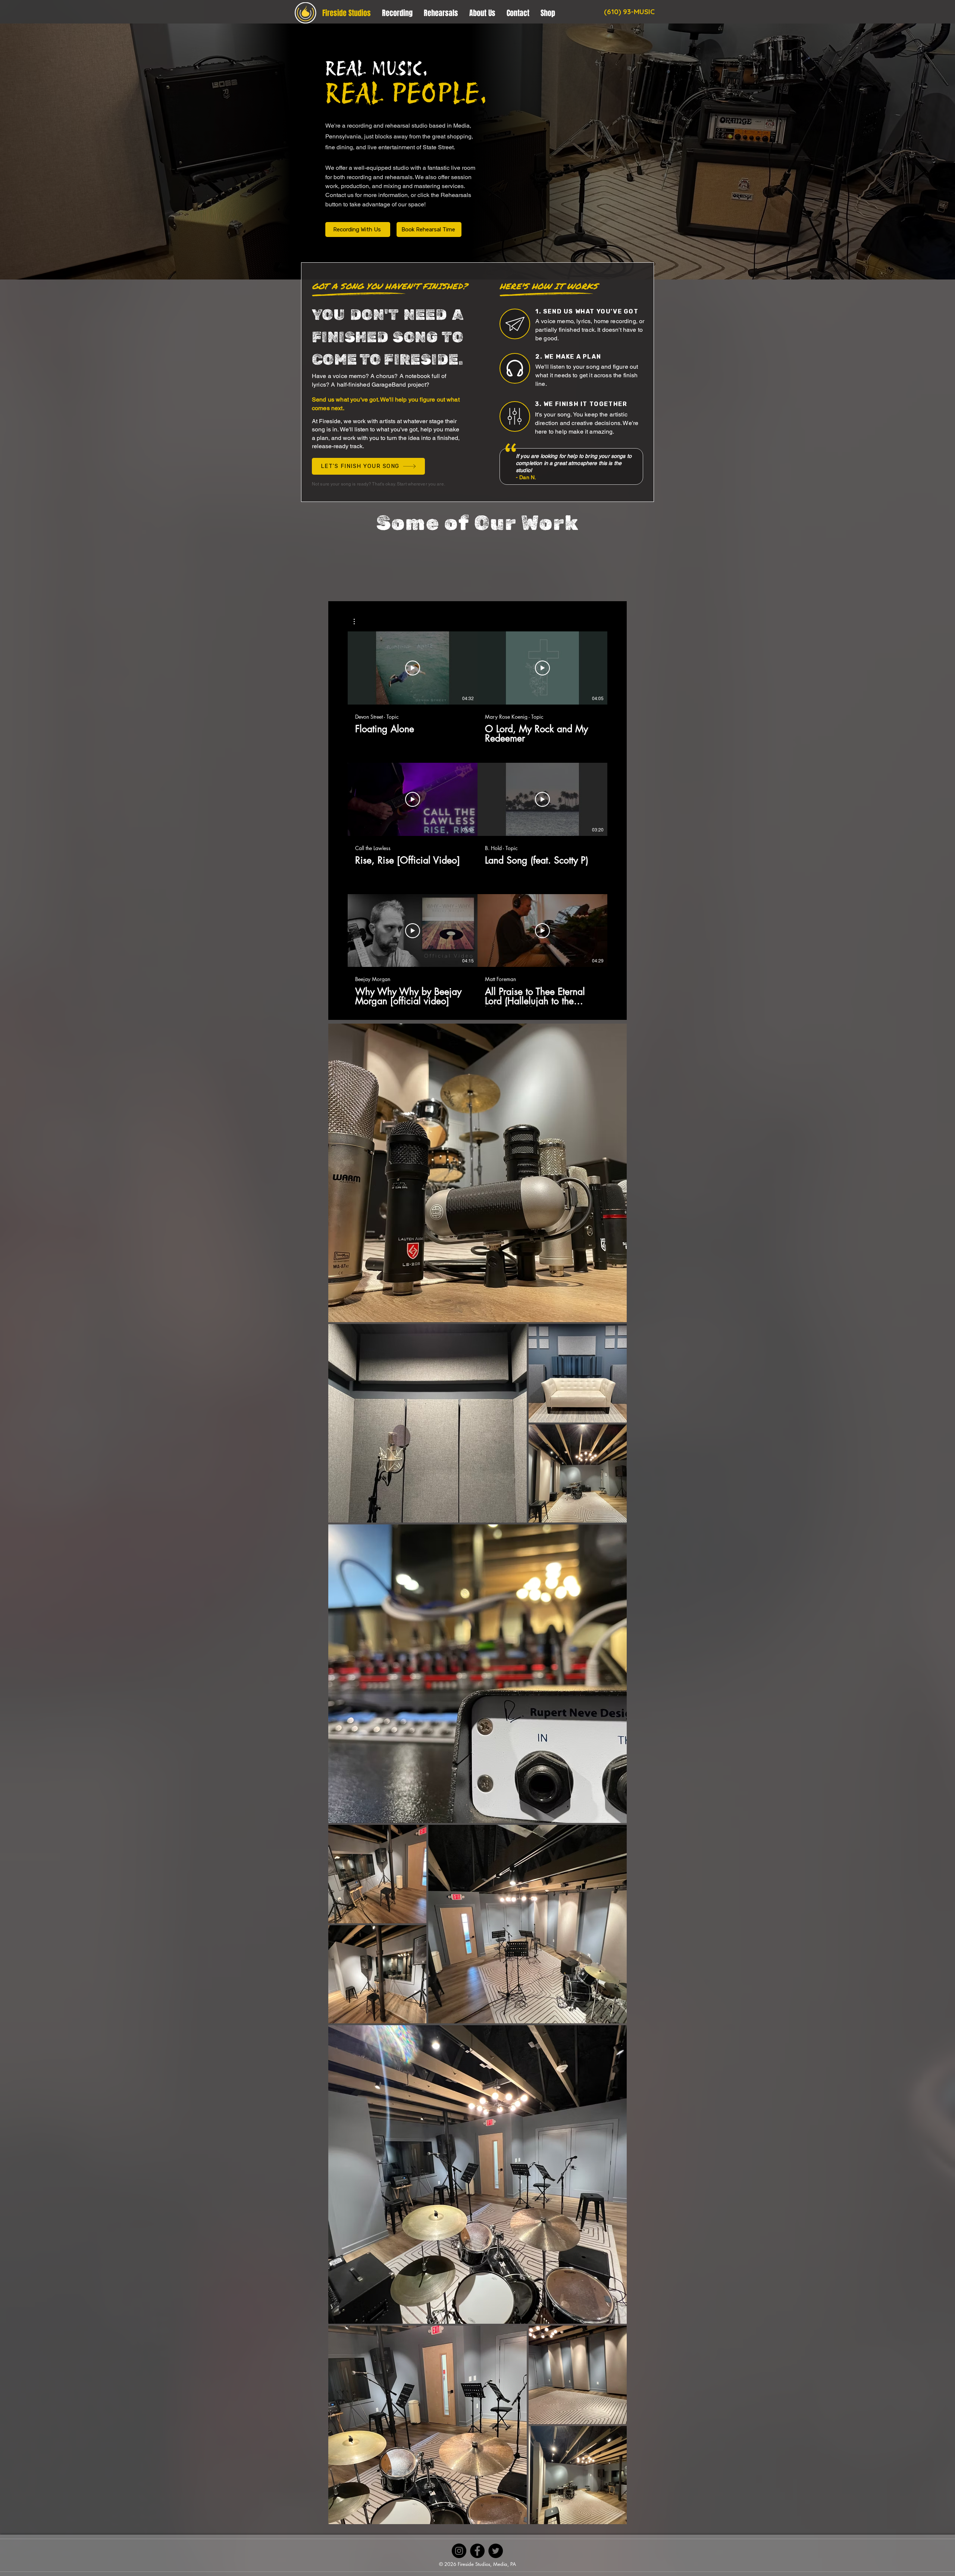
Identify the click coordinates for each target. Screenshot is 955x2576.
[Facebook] (477, 2551)
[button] (358, 622)
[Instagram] (459, 2551)
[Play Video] (413, 668)
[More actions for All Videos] (358, 622)
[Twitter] (496, 2551)
